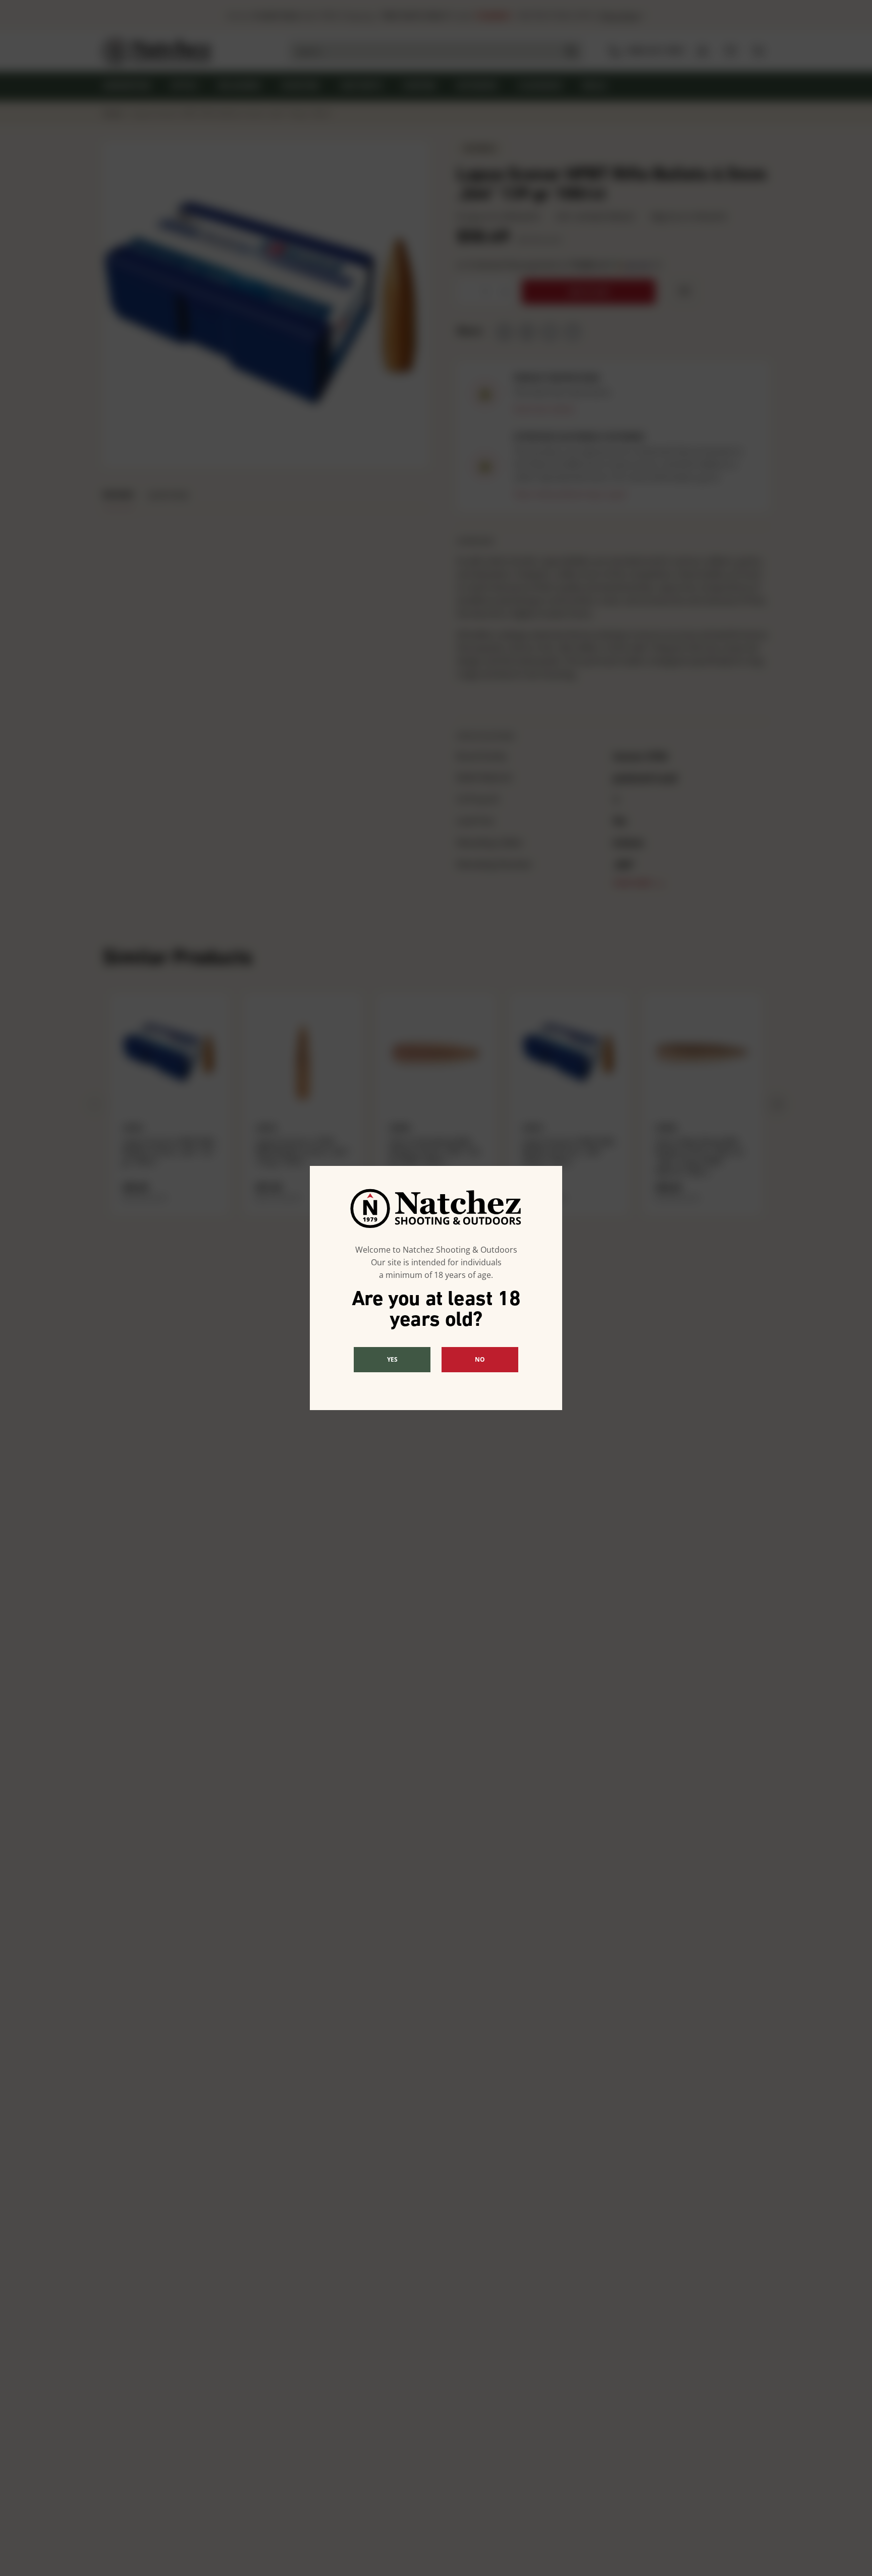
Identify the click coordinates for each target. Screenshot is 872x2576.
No (480, 1359)
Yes (392, 1359)
